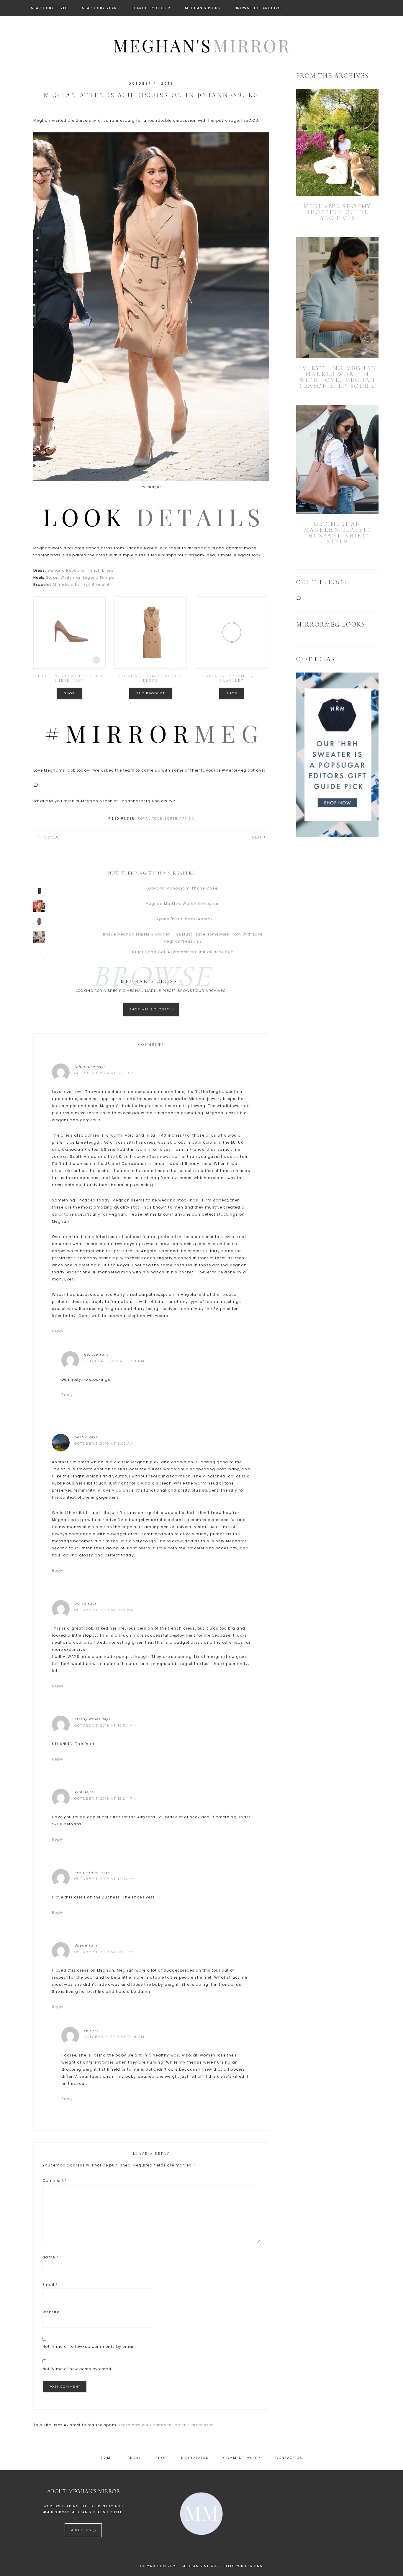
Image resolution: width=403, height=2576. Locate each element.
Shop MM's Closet (150, 1009)
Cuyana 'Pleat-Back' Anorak (183, 919)
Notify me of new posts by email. (78, 2369)
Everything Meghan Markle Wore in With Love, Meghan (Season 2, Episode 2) (338, 377)
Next (257, 837)
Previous (50, 837)
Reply (58, 1331)
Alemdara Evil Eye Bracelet (81, 585)
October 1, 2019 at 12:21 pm (114, 1361)
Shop (69, 693)
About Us (82, 2530)
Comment (55, 2180)
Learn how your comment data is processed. (167, 2425)
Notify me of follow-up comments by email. (89, 2346)
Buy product (151, 693)
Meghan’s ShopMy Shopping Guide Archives (337, 212)
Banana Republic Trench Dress (81, 570)
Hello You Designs (243, 2566)
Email (50, 2285)
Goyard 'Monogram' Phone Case (183, 888)
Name (50, 2257)
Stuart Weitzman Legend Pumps (80, 577)
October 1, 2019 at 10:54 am (105, 1725)
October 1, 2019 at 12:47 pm (105, 1879)
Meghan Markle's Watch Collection (183, 904)
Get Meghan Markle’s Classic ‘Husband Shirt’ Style (338, 533)
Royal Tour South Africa (166, 819)
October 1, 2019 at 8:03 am (104, 1444)
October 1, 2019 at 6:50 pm (104, 1952)
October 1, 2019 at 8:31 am (104, 1610)
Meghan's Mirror (201, 45)
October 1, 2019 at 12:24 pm (105, 1799)
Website (51, 2312)
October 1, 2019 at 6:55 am (104, 1073)
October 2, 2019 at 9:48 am (114, 2037)
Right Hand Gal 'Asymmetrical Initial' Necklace (183, 952)
